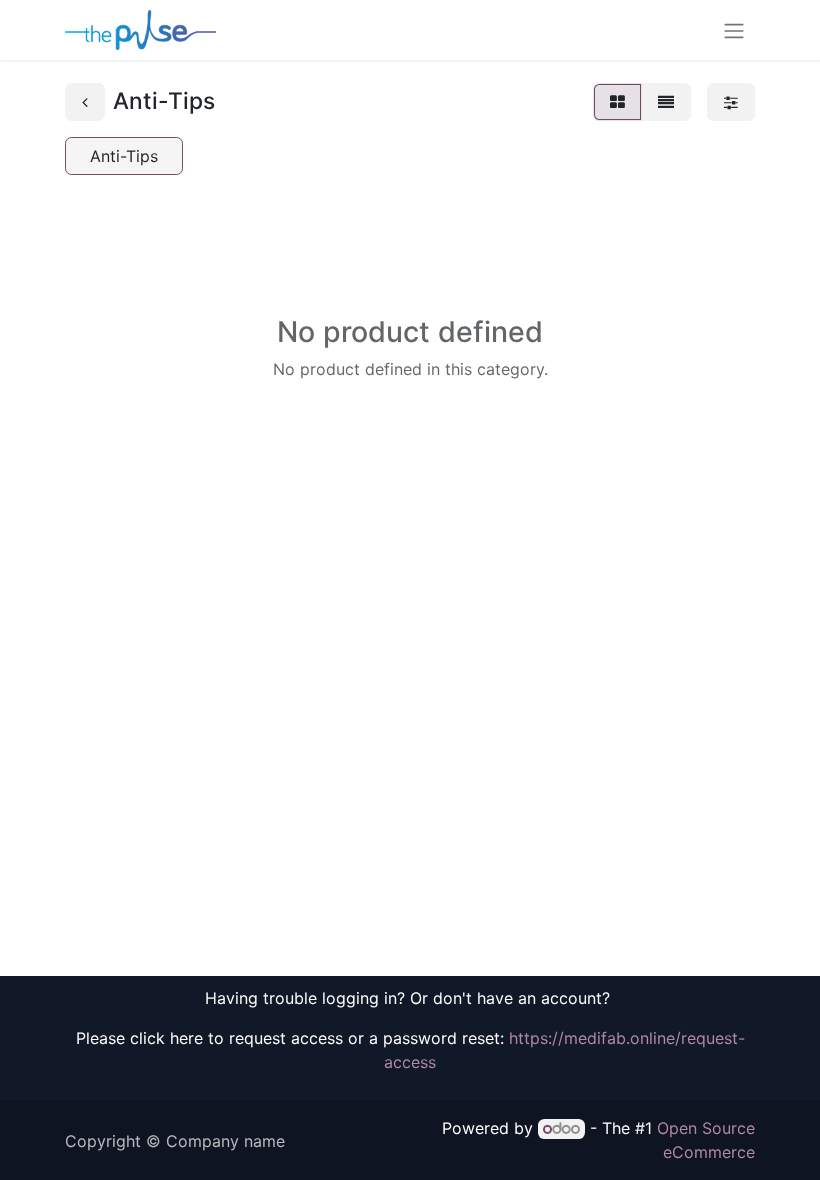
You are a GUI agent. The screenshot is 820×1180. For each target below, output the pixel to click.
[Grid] (617, 102)
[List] (666, 102)
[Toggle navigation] (734, 30)
